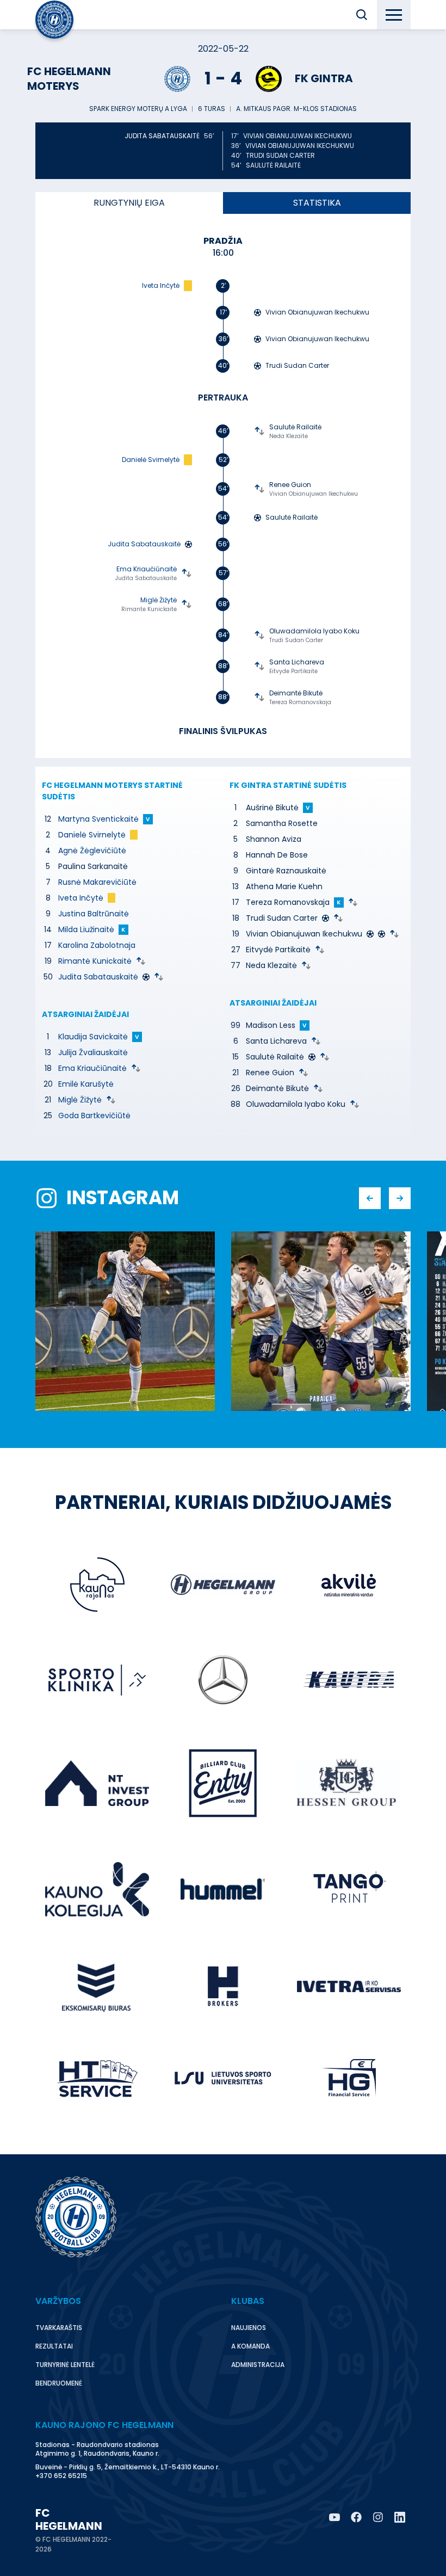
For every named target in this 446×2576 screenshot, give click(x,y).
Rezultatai (54, 2346)
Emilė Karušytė (86, 1084)
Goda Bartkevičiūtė (94, 1116)
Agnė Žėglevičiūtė (92, 851)
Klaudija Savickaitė (93, 1037)
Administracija (258, 2365)
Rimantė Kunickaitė (95, 961)
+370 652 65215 (61, 2476)
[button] (362, 15)
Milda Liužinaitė (86, 929)
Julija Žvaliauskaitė (93, 1052)
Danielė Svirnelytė (92, 835)
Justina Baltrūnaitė (94, 914)
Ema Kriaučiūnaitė (92, 1068)
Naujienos (249, 2328)
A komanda (250, 2346)
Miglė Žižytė (80, 1100)
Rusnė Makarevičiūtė (97, 882)
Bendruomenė (59, 2383)
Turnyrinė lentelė (65, 2365)
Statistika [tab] (317, 203)
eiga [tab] (129, 203)
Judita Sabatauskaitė (98, 977)
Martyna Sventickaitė (98, 819)
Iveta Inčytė (81, 898)
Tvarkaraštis (59, 2328)
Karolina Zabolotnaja (97, 945)
